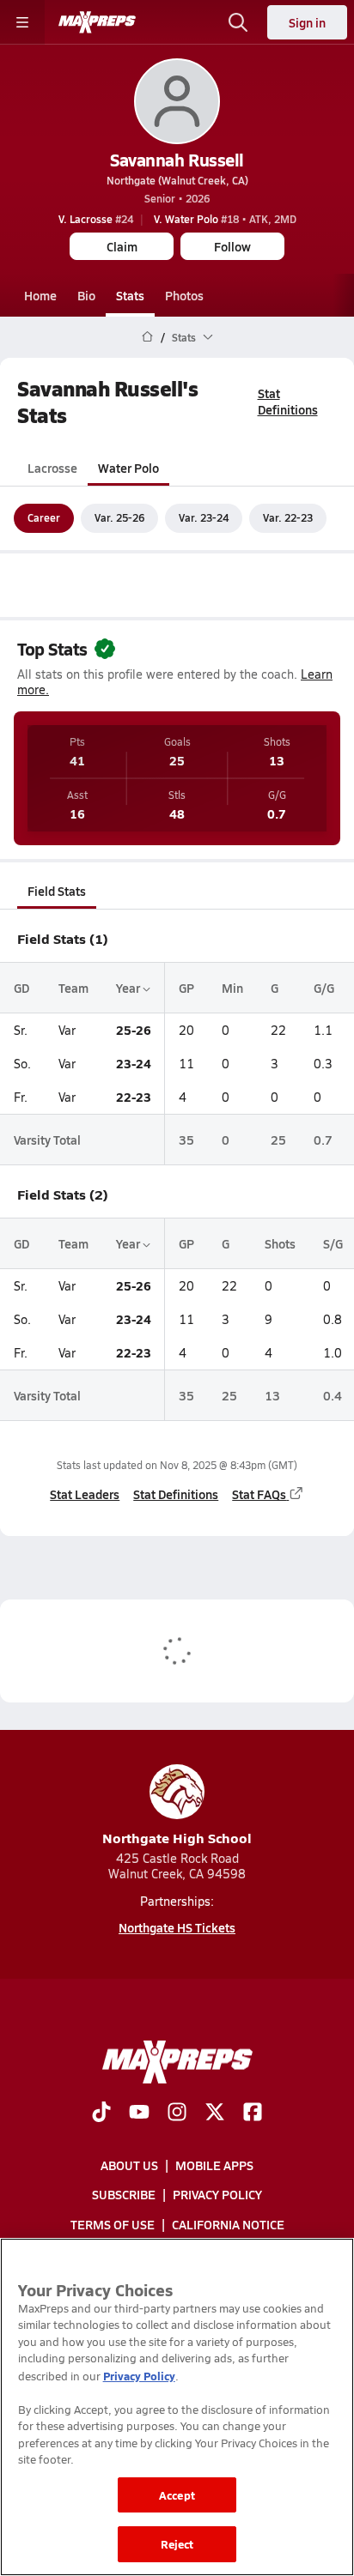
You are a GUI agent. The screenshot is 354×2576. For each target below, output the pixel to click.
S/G (333, 1243)
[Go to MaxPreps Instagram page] (177, 2113)
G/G (324, 988)
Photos (184, 295)
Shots (280, 1243)
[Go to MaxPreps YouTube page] (139, 2113)
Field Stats (57, 891)
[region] (177, 2407)
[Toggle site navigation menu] (22, 22)
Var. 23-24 (204, 517)
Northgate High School (177, 1838)
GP (186, 988)
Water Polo (128, 468)
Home (40, 295)
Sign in (307, 22)
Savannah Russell (177, 160)
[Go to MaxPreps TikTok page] (101, 2113)
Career (44, 517)
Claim (122, 246)
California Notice (228, 2223)
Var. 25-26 (119, 517)
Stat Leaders (85, 1494)
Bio (86, 295)
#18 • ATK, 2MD (225, 219)
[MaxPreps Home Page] (147, 337)
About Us (129, 2165)
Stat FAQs (259, 1494)
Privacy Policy (217, 2194)
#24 (96, 219)
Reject (177, 2544)
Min (232, 988)
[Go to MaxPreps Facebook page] (253, 2113)
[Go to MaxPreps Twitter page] (215, 2113)
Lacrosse (52, 468)
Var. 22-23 (288, 517)
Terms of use (113, 2223)
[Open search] (238, 22)
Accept (177, 2495)
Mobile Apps (214, 2165)
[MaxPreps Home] (97, 22)
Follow (232, 246)
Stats (130, 295)
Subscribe (124, 2194)
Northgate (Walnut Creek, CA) (177, 180)
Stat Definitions (288, 401)
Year (129, 988)
